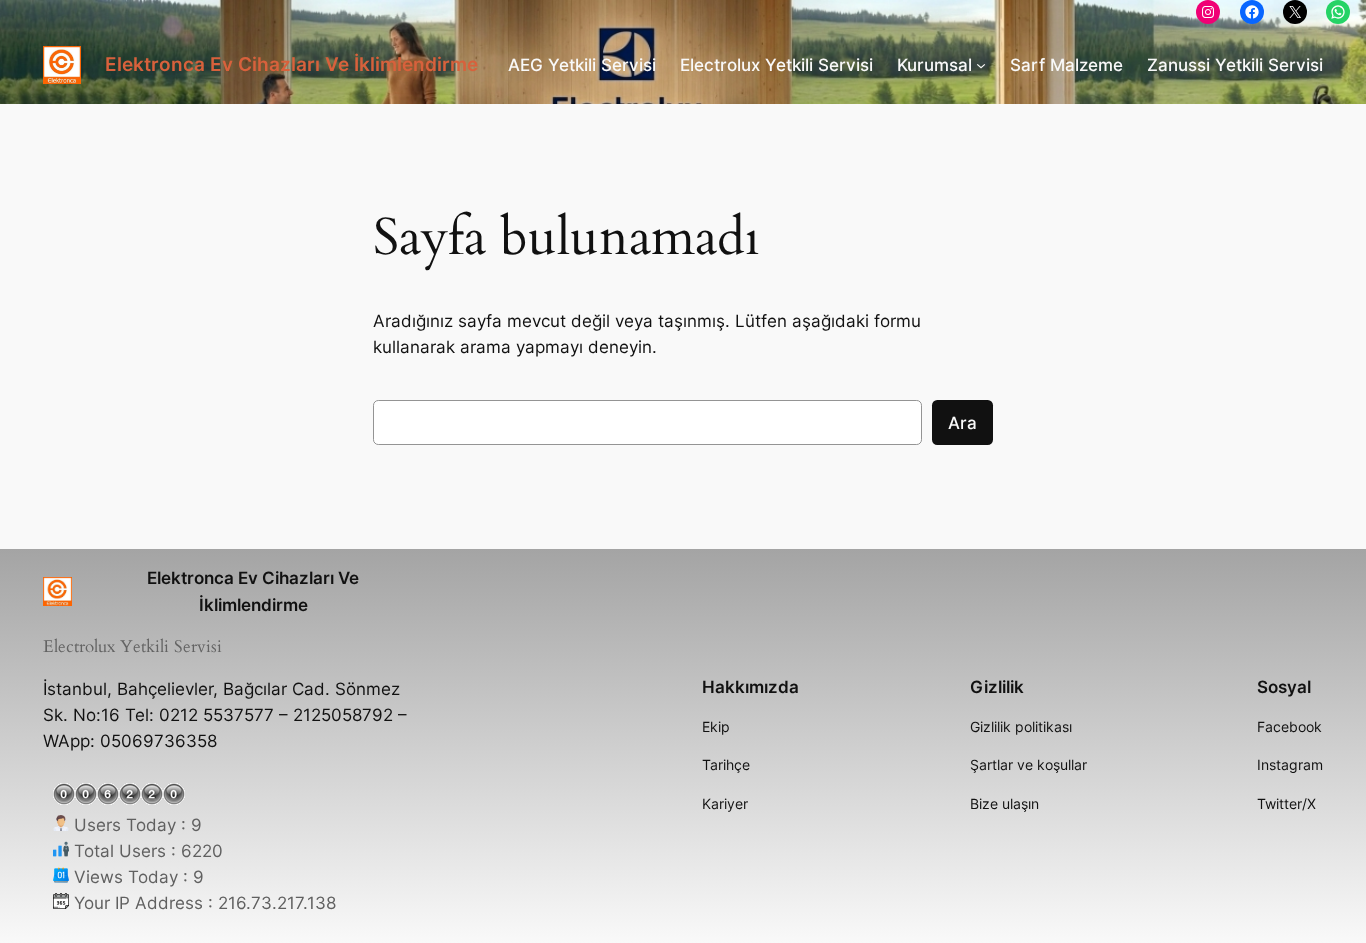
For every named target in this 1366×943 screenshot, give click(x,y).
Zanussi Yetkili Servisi (1235, 65)
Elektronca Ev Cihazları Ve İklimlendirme (291, 64)
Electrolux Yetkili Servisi (776, 65)
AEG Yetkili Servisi (582, 65)
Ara (962, 423)
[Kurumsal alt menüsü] (981, 65)
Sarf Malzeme (1066, 65)
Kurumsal (934, 65)
